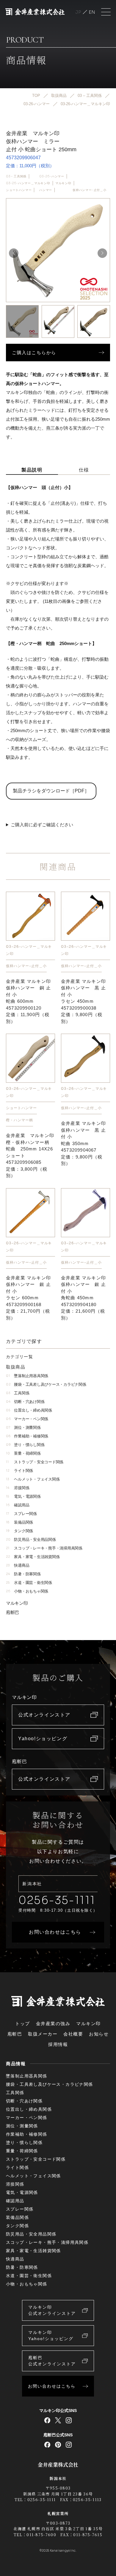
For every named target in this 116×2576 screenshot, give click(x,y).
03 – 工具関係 (16, 176)
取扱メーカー (43, 2034)
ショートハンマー (19, 190)
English (92, 12)
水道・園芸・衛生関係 (29, 1583)
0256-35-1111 (57, 1900)
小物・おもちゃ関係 (27, 1591)
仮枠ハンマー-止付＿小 (90, 190)
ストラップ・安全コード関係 (35, 1462)
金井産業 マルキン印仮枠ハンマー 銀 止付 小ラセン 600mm (28, 1298)
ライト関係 (19, 1471)
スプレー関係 (21, 1514)
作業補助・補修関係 (27, 1436)
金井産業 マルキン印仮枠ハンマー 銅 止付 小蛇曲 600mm (28, 1001)
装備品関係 (19, 1522)
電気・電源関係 (23, 1496)
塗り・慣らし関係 (25, 1445)
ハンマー (46, 190)
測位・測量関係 (23, 1427)
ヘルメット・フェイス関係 (33, 1479)
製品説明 (32, 470)
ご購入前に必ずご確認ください (42, 825)
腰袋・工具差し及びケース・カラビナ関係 (46, 1384)
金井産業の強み (53, 2024)
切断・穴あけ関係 (25, 1402)
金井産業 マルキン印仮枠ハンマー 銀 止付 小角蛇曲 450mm (83, 1298)
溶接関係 (18, 1488)
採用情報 (58, 2044)
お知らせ (99, 2034)
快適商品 (18, 1565)
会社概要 (73, 2034)
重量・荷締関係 (23, 1453)
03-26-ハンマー (52, 176)
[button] (102, 253)
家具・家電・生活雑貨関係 (33, 1557)
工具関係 (18, 1393)
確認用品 (18, 1505)
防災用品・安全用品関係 (31, 1540)
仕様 (84, 470)
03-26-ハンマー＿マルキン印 (28, 183)
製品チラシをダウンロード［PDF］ (51, 791)
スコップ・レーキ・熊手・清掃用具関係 (44, 1548)
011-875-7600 (41, 2535)
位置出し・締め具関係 (29, 1410)
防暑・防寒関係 (23, 1574)
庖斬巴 (12, 1612)
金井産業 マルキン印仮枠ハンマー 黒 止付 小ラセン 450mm (83, 1001)
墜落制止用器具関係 (27, 1376)
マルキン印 (63, 183)
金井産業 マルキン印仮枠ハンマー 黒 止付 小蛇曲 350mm (83, 1143)
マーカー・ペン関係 (27, 1419)
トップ (23, 2024)
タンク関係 (19, 1531)
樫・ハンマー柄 (19, 1120)
